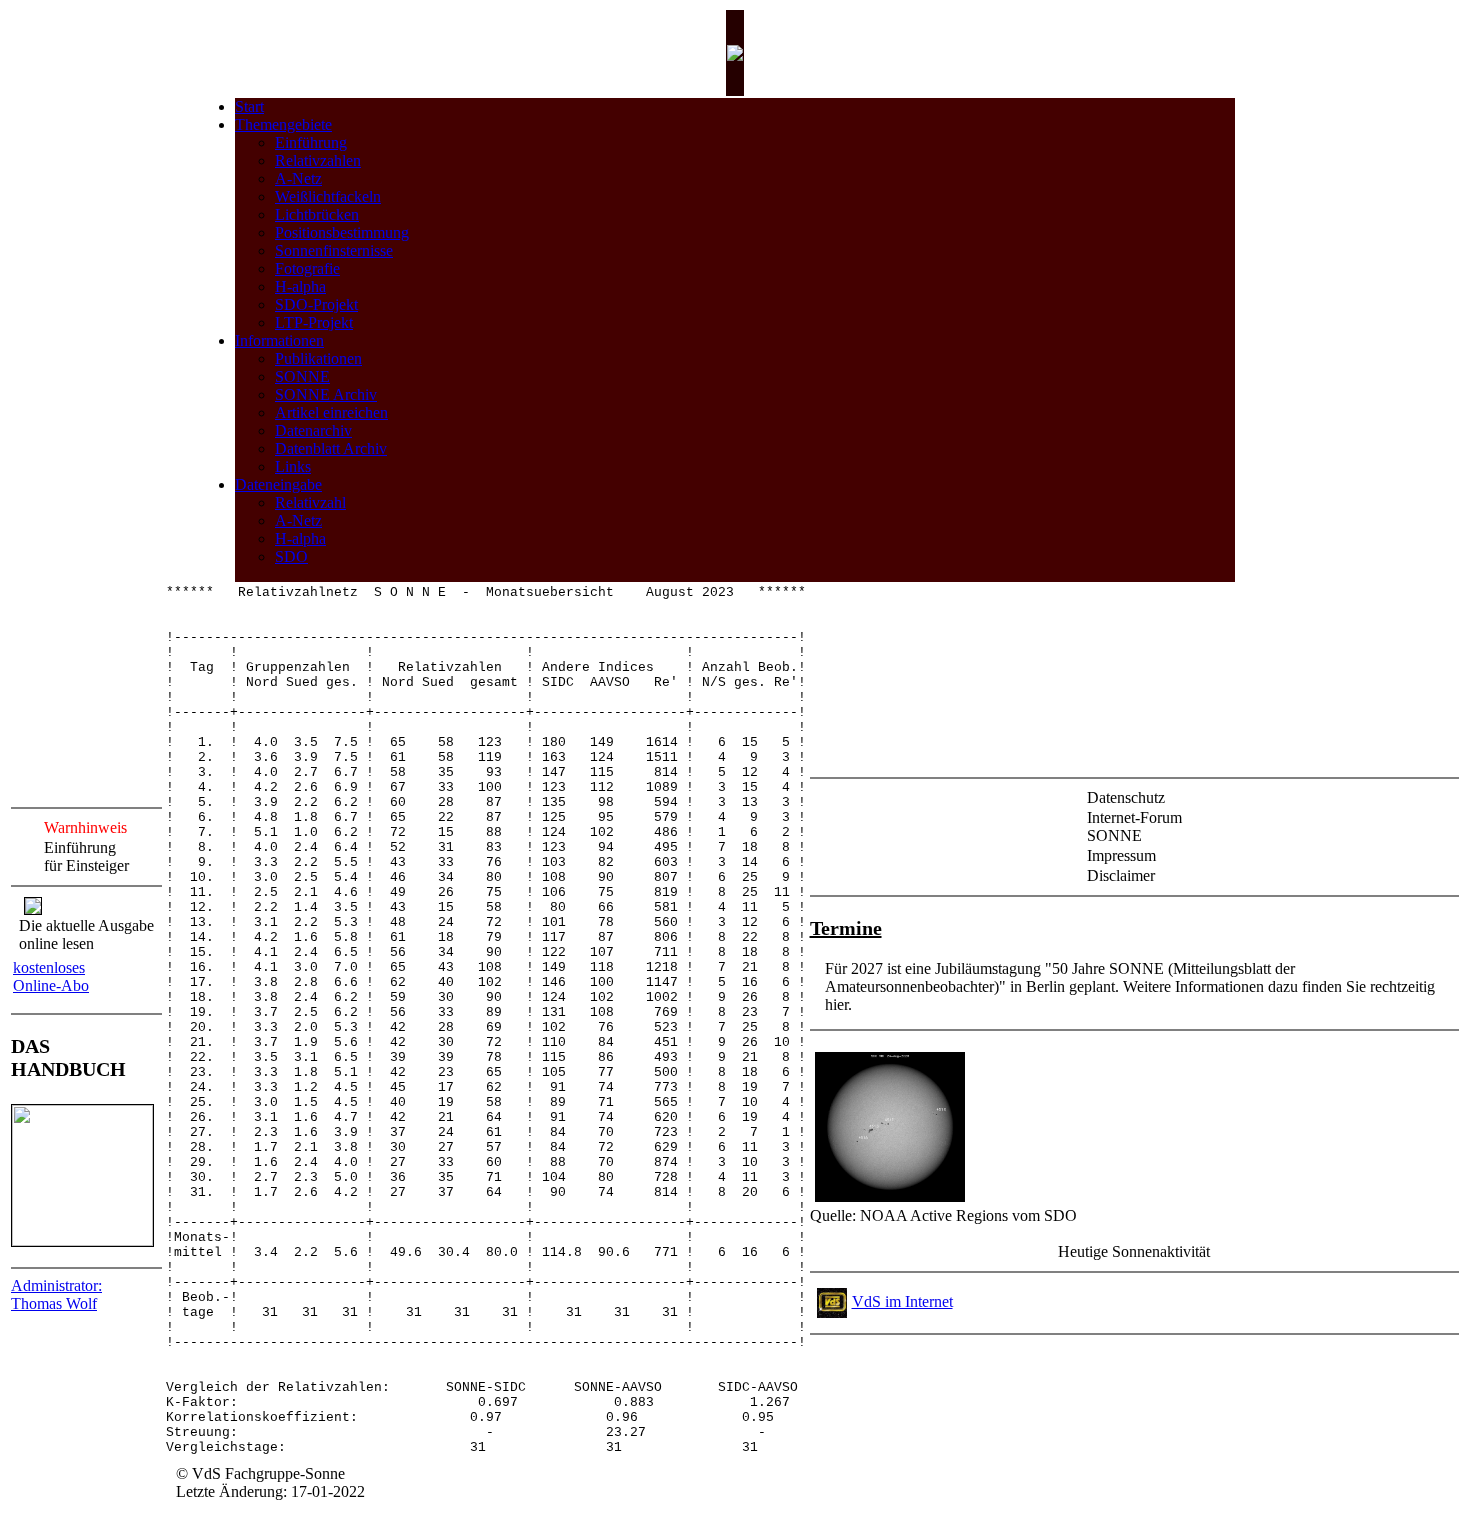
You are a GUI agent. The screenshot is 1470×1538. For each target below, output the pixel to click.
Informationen (279, 340)
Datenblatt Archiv (331, 448)
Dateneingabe (278, 484)
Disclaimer (1121, 875)
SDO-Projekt (316, 304)
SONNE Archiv (326, 394)
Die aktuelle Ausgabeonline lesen (86, 934)
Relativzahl (310, 502)
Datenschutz (1126, 797)
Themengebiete (283, 124)
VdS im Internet (902, 1301)
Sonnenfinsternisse (334, 250)
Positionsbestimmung (342, 232)
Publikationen (318, 358)
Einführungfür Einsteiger (86, 856)
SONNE (302, 376)
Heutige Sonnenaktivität (1134, 1251)
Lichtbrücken (317, 214)
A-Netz (298, 178)
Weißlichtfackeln (328, 196)
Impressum (1121, 855)
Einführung (311, 142)
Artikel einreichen (331, 412)
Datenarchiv (313, 430)
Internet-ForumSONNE (1134, 826)
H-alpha (300, 286)
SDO (291, 556)
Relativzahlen (318, 160)
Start (249, 106)
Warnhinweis (85, 827)
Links (293, 466)
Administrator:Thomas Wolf (56, 1294)
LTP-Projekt (314, 322)
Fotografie (307, 268)
